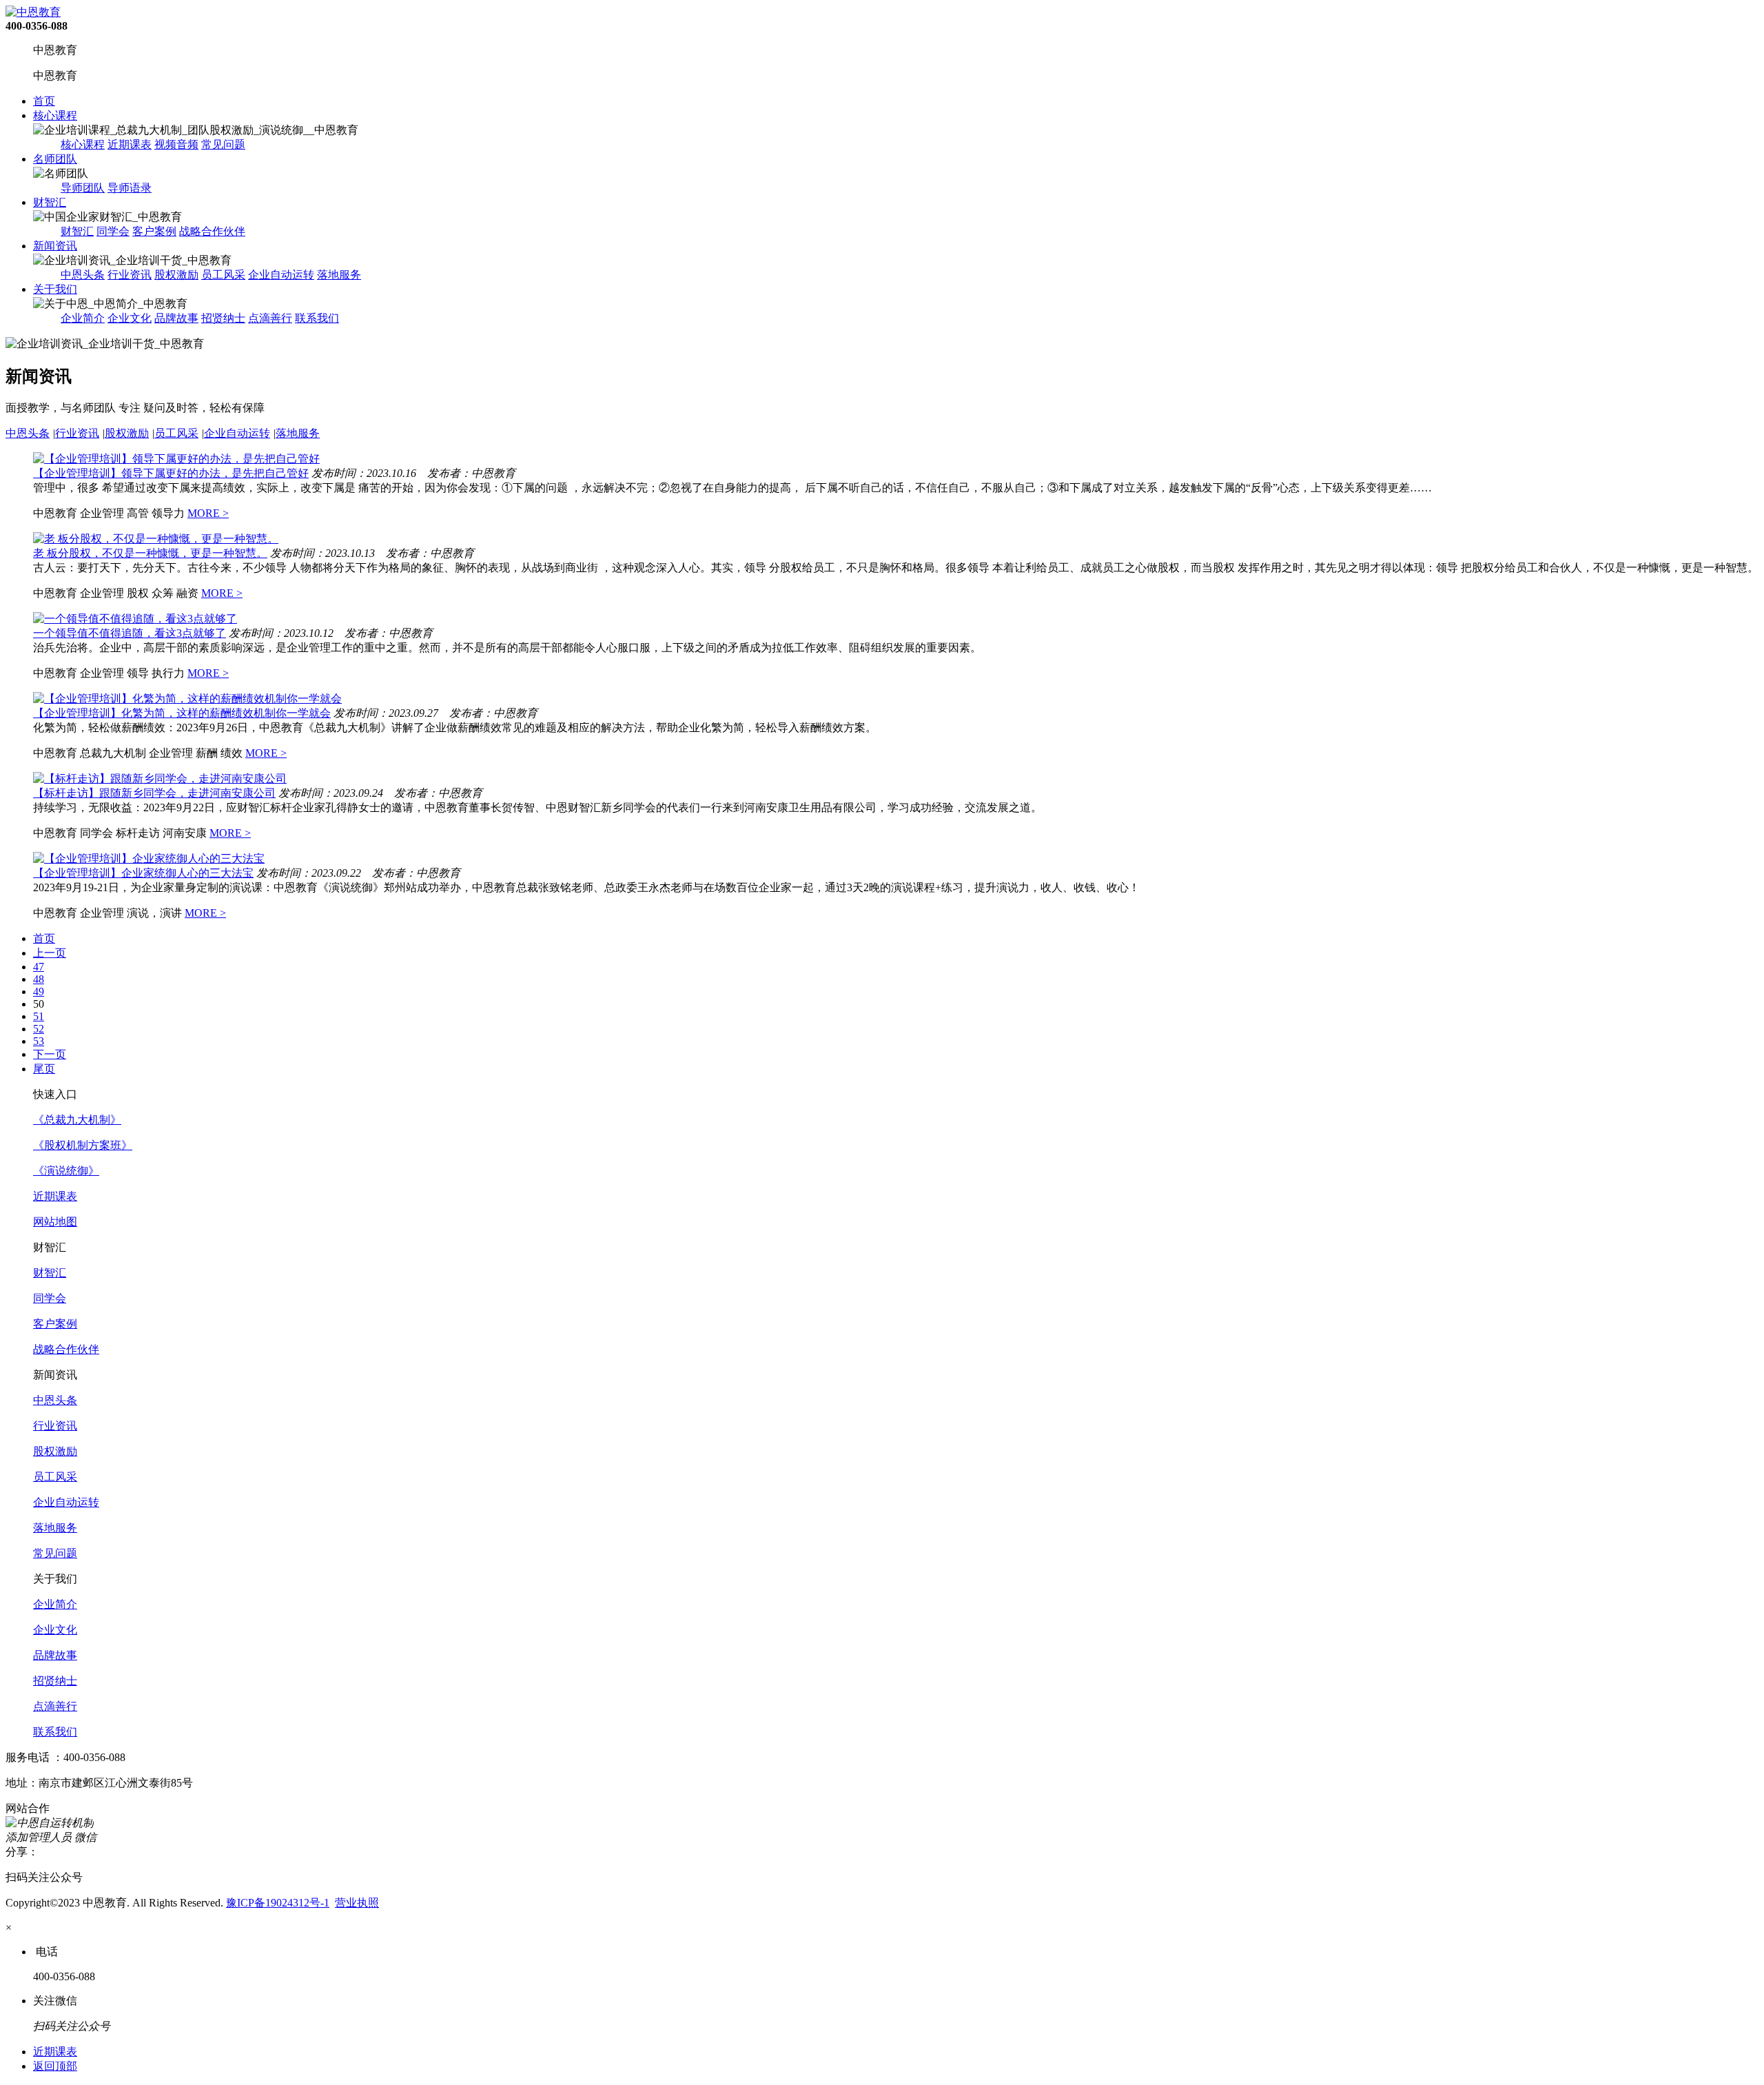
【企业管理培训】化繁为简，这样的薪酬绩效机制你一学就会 (182, 713)
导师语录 (130, 188)
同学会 (113, 231)
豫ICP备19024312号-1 (278, 1903)
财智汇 (50, 202)
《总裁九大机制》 (77, 1120)
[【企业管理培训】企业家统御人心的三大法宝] (149, 858)
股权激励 (176, 275)
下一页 (50, 1054)
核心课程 (55, 115)
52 (39, 1029)
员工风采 (223, 275)
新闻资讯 (55, 246)
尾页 (44, 1069)
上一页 (50, 953)
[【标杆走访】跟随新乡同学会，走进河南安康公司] (160, 779)
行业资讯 (130, 275)
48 (39, 979)
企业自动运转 (281, 275)
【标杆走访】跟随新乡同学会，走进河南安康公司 (154, 793)
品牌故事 (176, 318)
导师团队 (83, 188)
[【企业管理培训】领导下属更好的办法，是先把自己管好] (176, 459)
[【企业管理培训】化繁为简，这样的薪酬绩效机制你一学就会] (187, 699)
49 (39, 991)
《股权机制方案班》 (83, 1145)
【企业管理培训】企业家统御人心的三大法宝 (143, 873)
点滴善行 (270, 318)
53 (39, 1041)
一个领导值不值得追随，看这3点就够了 (130, 633)
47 (39, 967)
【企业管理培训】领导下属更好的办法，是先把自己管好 (171, 473)
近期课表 (130, 144)
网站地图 (55, 1222)
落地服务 (339, 275)
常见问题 (223, 144)
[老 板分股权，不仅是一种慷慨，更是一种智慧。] (156, 539)
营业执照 (357, 1903)
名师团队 (55, 159)
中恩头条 (83, 275)
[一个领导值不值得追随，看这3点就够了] (135, 619)
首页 (44, 101)
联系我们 (317, 318)
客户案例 (154, 231)
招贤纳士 (223, 318)
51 (39, 1016)
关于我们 (55, 289)
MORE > (208, 513)
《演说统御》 (66, 1171)
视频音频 (176, 144)
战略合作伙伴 (212, 231)
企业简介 (83, 318)
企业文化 (130, 318)
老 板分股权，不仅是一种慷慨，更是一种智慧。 (150, 553)
